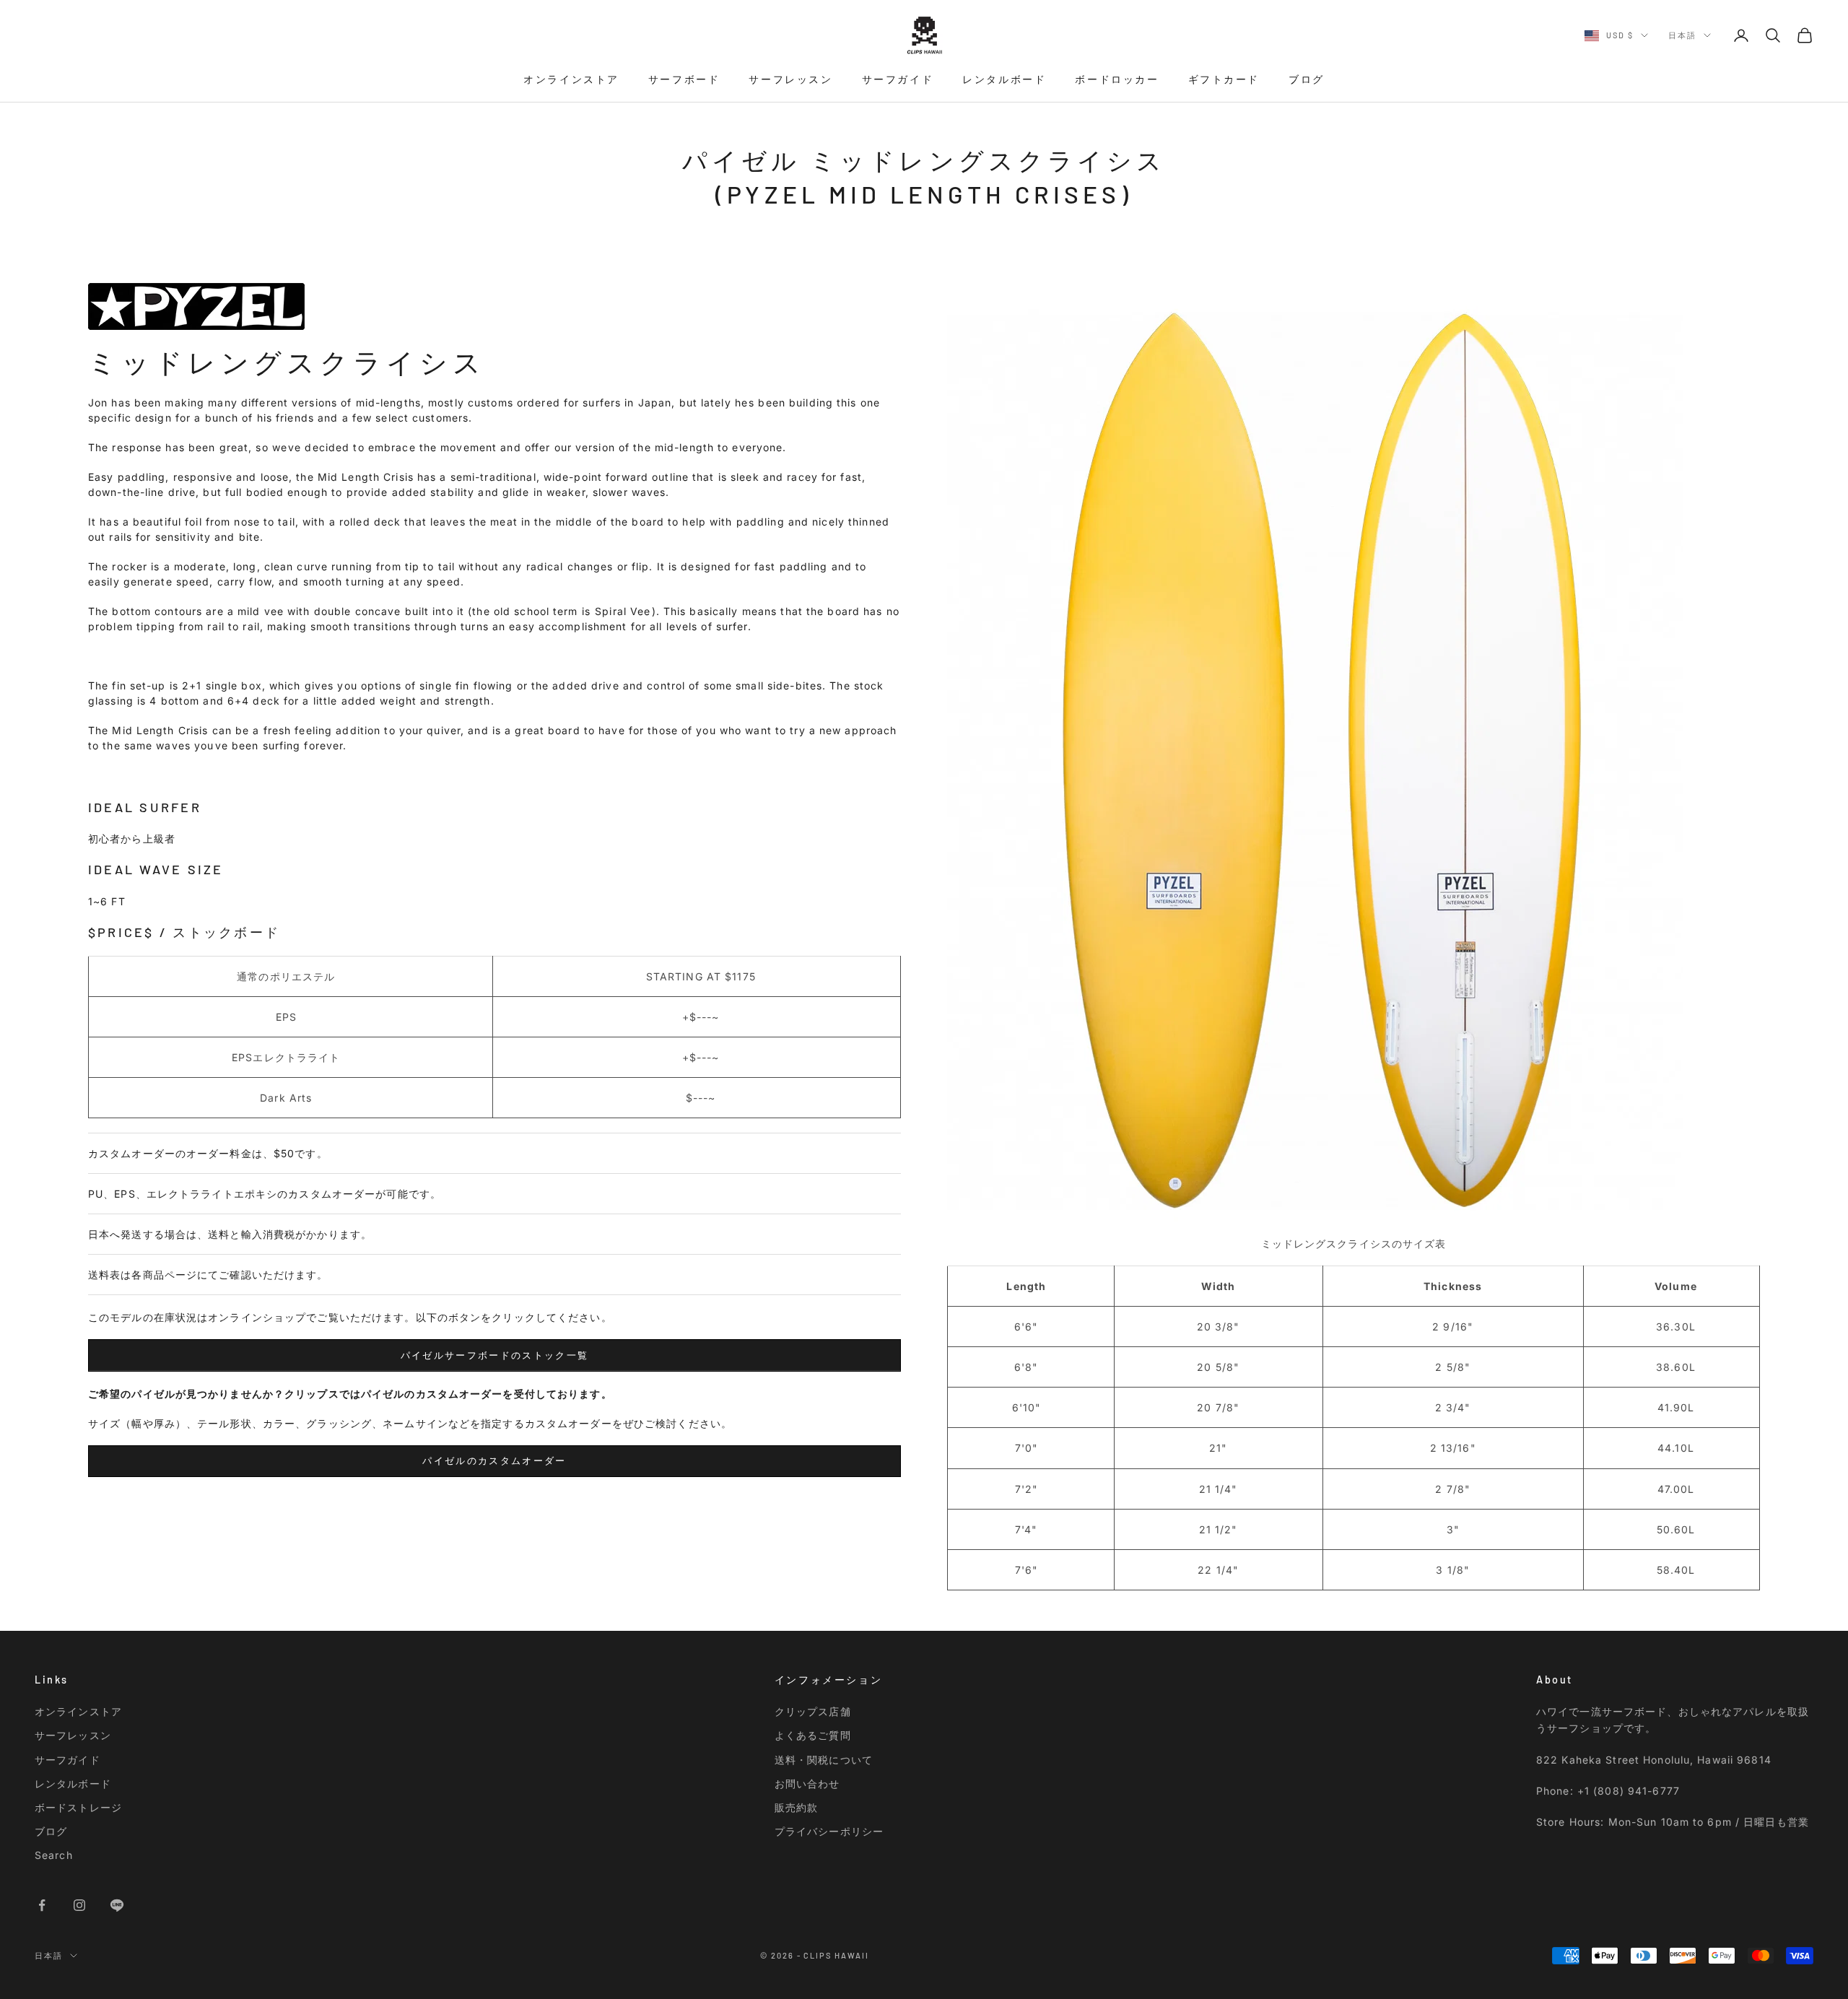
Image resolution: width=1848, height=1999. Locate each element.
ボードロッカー (1117, 79)
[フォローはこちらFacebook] (42, 1905)
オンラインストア (571, 79)
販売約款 (796, 1807)
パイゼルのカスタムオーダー (494, 1460)
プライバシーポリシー (829, 1831)
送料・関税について (824, 1760)
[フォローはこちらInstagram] (79, 1905)
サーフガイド (898, 79)
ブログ (1307, 79)
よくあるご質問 (813, 1735)
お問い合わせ (807, 1784)
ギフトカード (1224, 79)
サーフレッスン (790, 79)
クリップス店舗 (813, 1711)
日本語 (1682, 35)
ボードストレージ (78, 1807)
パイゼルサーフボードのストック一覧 (495, 1355)
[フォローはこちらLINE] (117, 1905)
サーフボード (684, 79)
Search (54, 1855)
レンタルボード (1004, 79)
